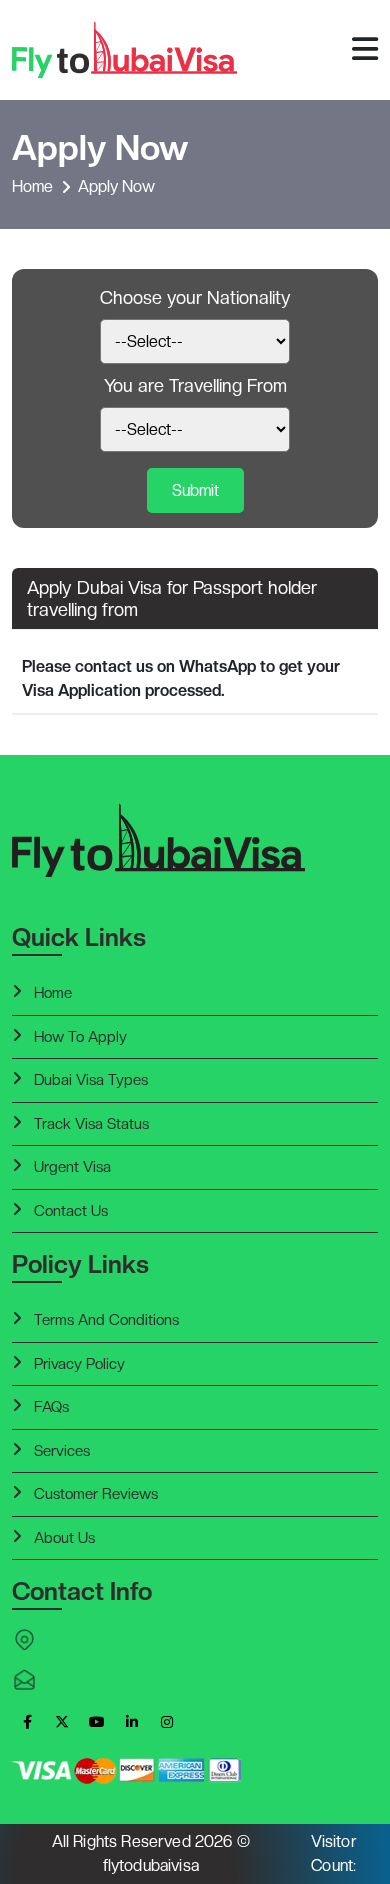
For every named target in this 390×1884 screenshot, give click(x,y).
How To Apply (80, 1037)
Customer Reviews (96, 1494)
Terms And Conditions (106, 1320)
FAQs (51, 1407)
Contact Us (71, 1211)
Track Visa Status (91, 1124)
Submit (195, 490)
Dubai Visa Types (91, 1080)
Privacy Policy (79, 1364)
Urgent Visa (72, 1167)
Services (62, 1451)
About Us (64, 1538)
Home (32, 186)
